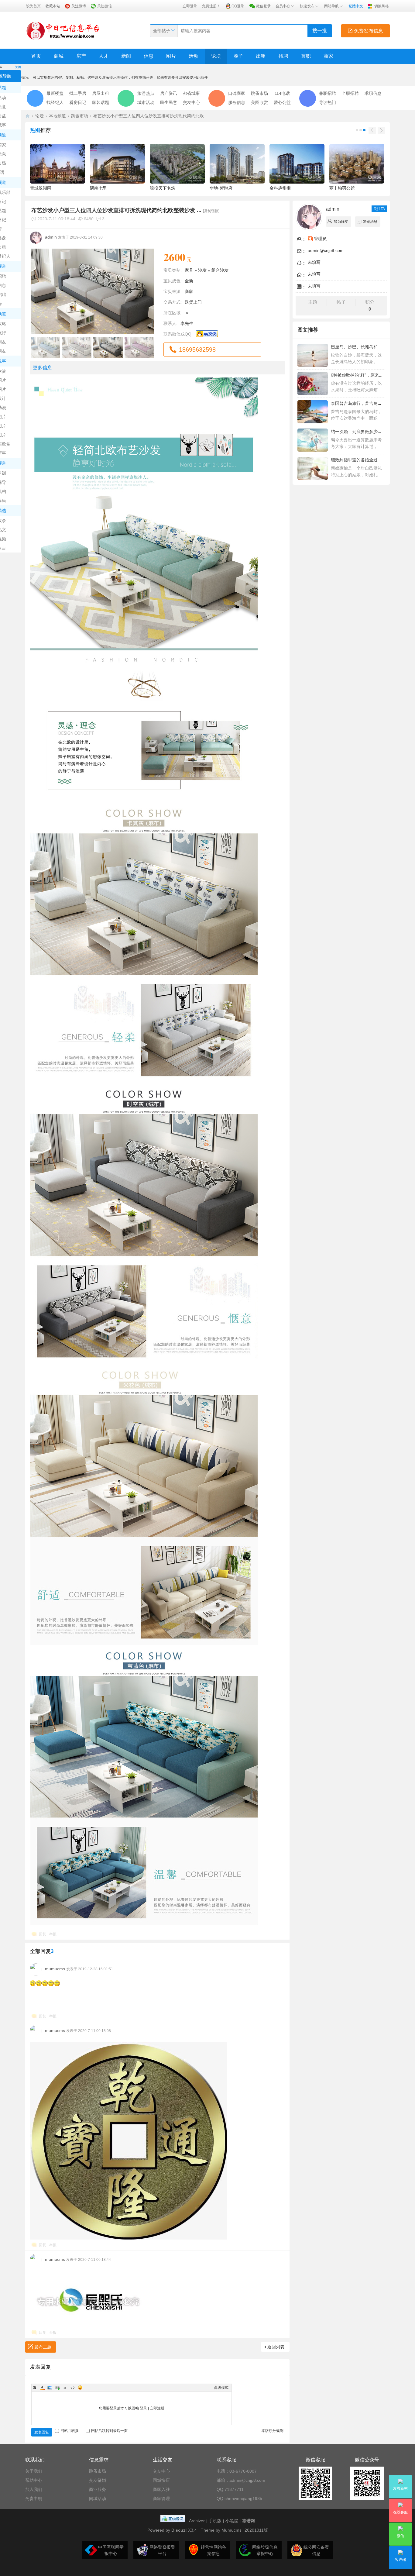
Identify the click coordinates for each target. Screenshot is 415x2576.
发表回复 (42, 2432)
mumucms (55, 1969)
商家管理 (161, 2499)
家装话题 (101, 102)
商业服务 (98, 2489)
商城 (59, 56)
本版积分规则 (273, 2431)
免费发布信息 (368, 31)
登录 (143, 2408)
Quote (65, 2388)
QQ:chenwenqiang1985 (239, 2499)
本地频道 (57, 116)
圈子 (238, 56)
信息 (149, 56)
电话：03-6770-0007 (237, 2471)
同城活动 (98, 2499)
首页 (36, 56)
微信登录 (263, 6)
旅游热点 (146, 93)
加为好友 (341, 222)
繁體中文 (356, 6)
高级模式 (221, 2388)
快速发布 (307, 6)
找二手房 (78, 93)
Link (57, 2388)
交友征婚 (98, 2480)
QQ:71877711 (230, 2489)
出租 (261, 56)
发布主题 (43, 2347)
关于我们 (34, 2471)
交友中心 (191, 102)
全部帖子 (162, 31)
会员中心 (283, 6)
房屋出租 (101, 93)
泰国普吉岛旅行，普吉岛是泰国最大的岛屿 (371, 403)
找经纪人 (55, 102)
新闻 (126, 56)
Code (73, 2388)
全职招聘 (350, 93)
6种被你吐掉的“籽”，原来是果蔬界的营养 (370, 375)
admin (51, 237)
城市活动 (146, 102)
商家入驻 (161, 2489)
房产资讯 (169, 93)
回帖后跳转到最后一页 (109, 2431)
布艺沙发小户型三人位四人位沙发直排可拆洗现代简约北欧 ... (151, 116)
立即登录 (190, 6)
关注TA (379, 209)
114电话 (282, 93)
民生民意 (169, 102)
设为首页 (33, 6)
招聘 (283, 56)
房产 (81, 56)
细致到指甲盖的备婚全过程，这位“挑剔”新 (371, 460)
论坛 (216, 56)
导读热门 (328, 102)
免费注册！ (211, 6)
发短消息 (370, 222)
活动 (194, 56)
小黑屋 (232, 2521)
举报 (53, 1934)
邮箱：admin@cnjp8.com (241, 2480)
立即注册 (157, 2408)
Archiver (197, 2521)
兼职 (306, 56)
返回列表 (276, 2347)
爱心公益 (282, 102)
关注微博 (79, 6)
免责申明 (34, 2499)
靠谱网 (249, 2521)
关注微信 (105, 6)
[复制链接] (211, 211)
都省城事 (191, 93)
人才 (104, 56)
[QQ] (173, 2521)
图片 (171, 56)
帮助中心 (34, 2480)
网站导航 (331, 6)
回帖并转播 (70, 2431)
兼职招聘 (328, 93)
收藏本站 (53, 6)
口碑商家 (237, 93)
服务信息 (237, 102)
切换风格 (382, 6)
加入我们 (34, 2489)
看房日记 (78, 102)
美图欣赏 (259, 102)
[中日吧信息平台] (63, 30)
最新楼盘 (55, 93)
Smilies (80, 2388)
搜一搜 (320, 31)
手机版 (215, 2521)
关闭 (18, 67)
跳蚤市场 (259, 93)
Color (42, 2388)
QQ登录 (238, 6)
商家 (328, 56)
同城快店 (161, 2480)
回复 (43, 1934)
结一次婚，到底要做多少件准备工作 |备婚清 (372, 432)
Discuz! (179, 2530)
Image (50, 2388)
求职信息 (373, 93)
